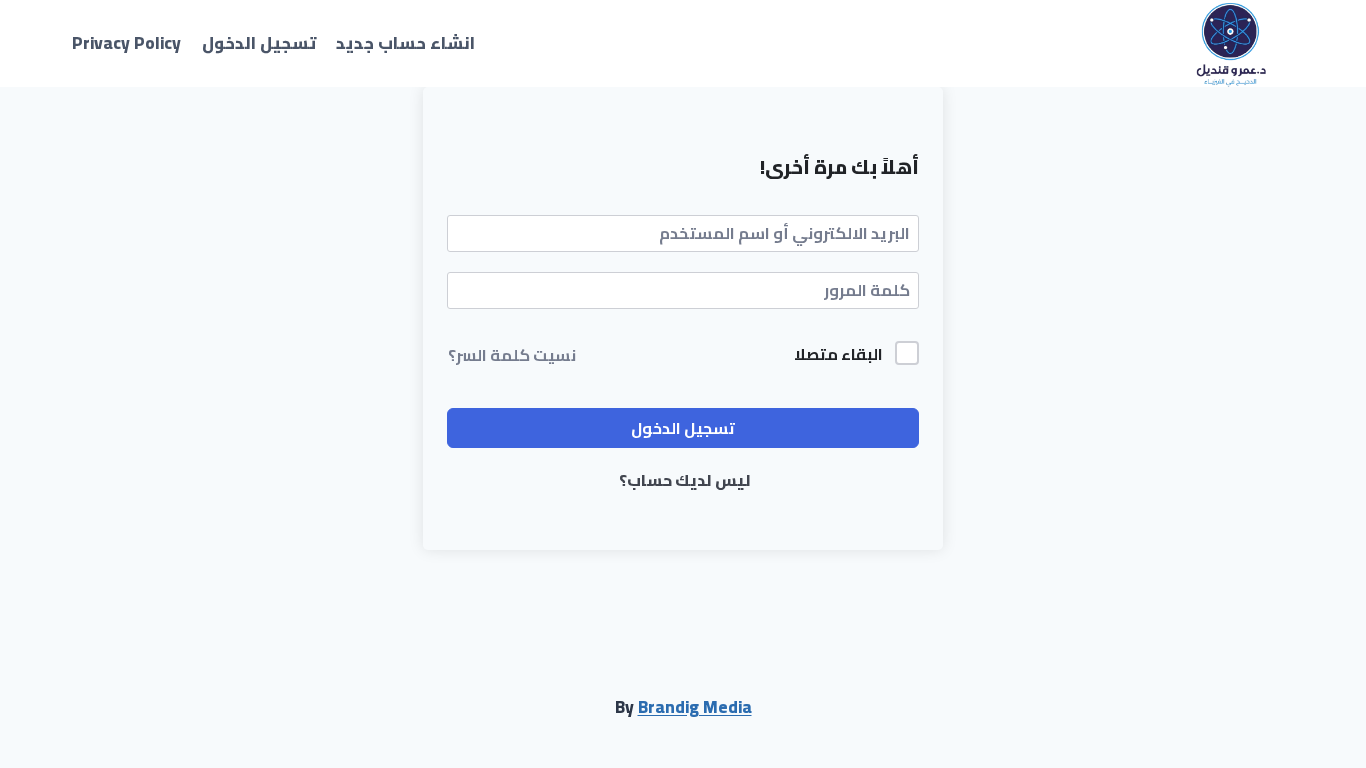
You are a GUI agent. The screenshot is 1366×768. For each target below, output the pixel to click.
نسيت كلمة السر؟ (512, 355)
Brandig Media (695, 707)
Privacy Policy (126, 43)
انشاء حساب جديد (405, 43)
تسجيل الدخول (259, 43)
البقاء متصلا (838, 355)
